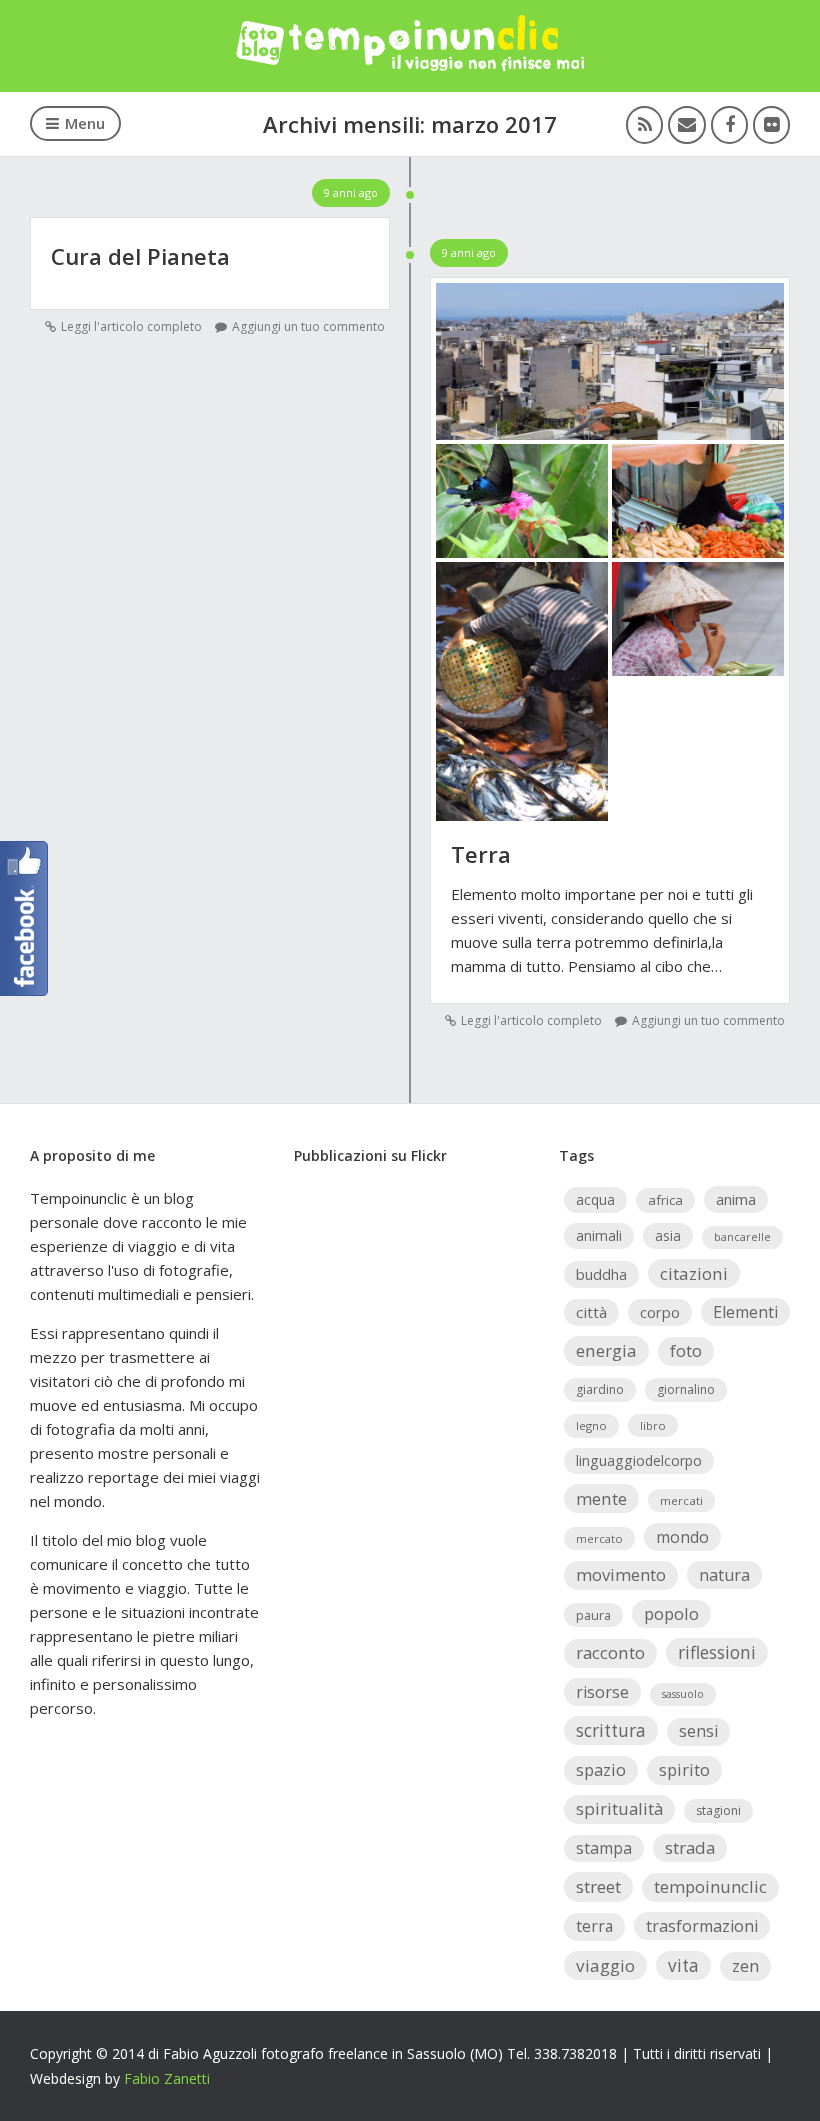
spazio (601, 1769)
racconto (610, 1652)
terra (594, 1926)
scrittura (611, 1730)
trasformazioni (702, 1926)
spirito (684, 1769)
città (591, 1312)
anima (736, 1199)
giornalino (686, 1389)
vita (683, 1965)
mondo (682, 1537)
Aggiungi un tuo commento (308, 326)
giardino (600, 1389)
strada (690, 1847)
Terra (481, 854)
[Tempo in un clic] (410, 65)
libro (653, 1425)
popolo (671, 1613)
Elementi (745, 1312)
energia (606, 1350)
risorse (602, 1692)
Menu (85, 123)
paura (593, 1615)
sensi (698, 1731)
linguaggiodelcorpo (639, 1460)
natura (724, 1575)
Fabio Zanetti (167, 2078)
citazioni (694, 1273)
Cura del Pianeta (140, 256)
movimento (621, 1574)
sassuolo (683, 1694)
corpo (660, 1312)
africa (665, 1200)
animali (599, 1235)
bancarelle (742, 1236)
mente (601, 1498)
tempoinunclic (710, 1886)
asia (668, 1235)
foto (686, 1350)
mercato (599, 1538)
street (598, 1886)
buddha (601, 1274)
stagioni (718, 1810)
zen (745, 1965)
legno (591, 1425)
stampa (604, 1848)
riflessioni (717, 1652)
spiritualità (619, 1808)
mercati (681, 1500)
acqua (595, 1199)
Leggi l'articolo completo (131, 326)
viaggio (605, 1965)
